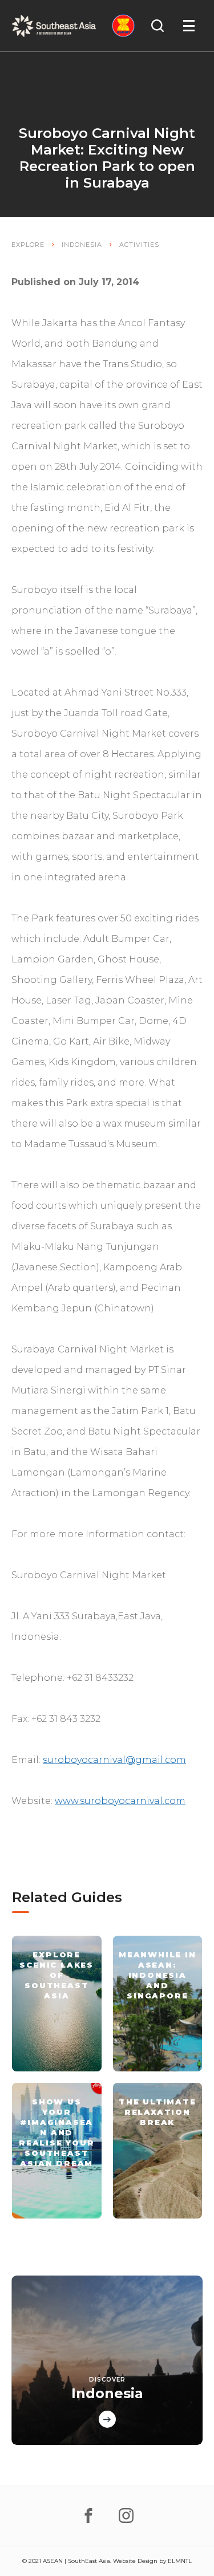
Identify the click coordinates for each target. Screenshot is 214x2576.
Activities (139, 245)
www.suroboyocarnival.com (120, 1801)
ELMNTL (180, 2561)
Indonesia (82, 245)
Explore (28, 245)
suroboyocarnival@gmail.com (114, 1760)
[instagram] (126, 2516)
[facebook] (88, 2516)
